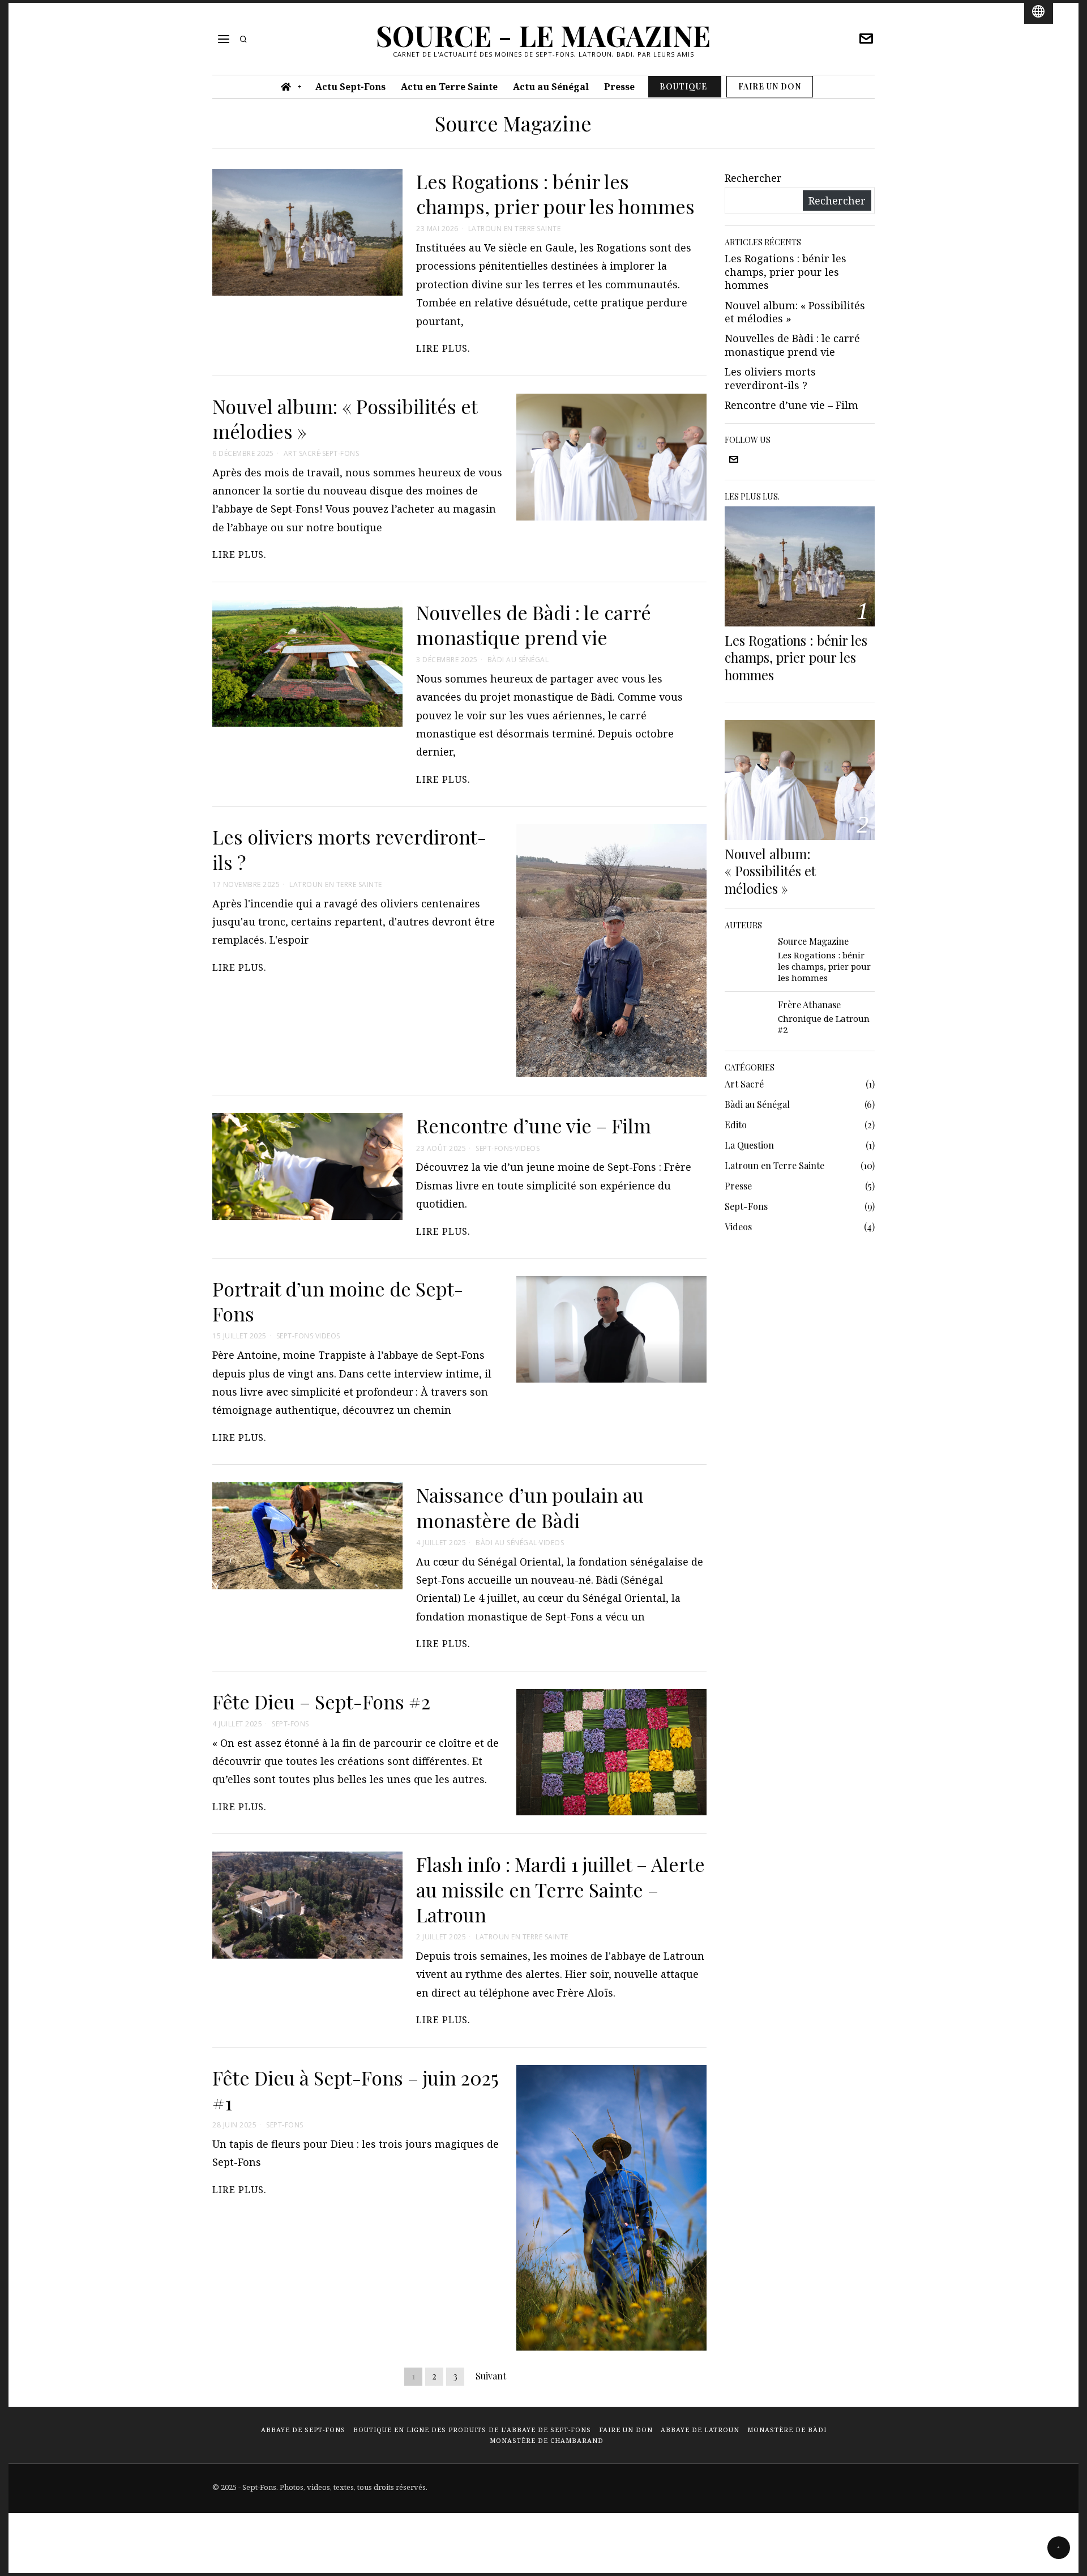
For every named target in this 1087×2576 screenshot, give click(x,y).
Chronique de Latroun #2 (824, 1024)
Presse (738, 1186)
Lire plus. (443, 348)
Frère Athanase (809, 1004)
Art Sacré (302, 454)
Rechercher (753, 178)
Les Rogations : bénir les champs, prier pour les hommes (555, 194)
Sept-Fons (341, 454)
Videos (527, 1149)
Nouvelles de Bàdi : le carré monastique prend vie (534, 625)
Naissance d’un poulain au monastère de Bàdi (530, 1507)
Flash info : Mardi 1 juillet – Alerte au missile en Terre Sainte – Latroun (560, 1889)
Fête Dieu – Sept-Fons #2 (321, 1701)
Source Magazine (813, 941)
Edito (736, 1125)
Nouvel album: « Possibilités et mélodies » (345, 419)
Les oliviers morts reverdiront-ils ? (349, 849)
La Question (749, 1145)
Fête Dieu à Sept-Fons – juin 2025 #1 (356, 2090)
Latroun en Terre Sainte (515, 229)
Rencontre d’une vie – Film (534, 1125)
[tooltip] (866, 39)
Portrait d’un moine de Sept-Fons (338, 1301)
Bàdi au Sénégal (518, 660)
